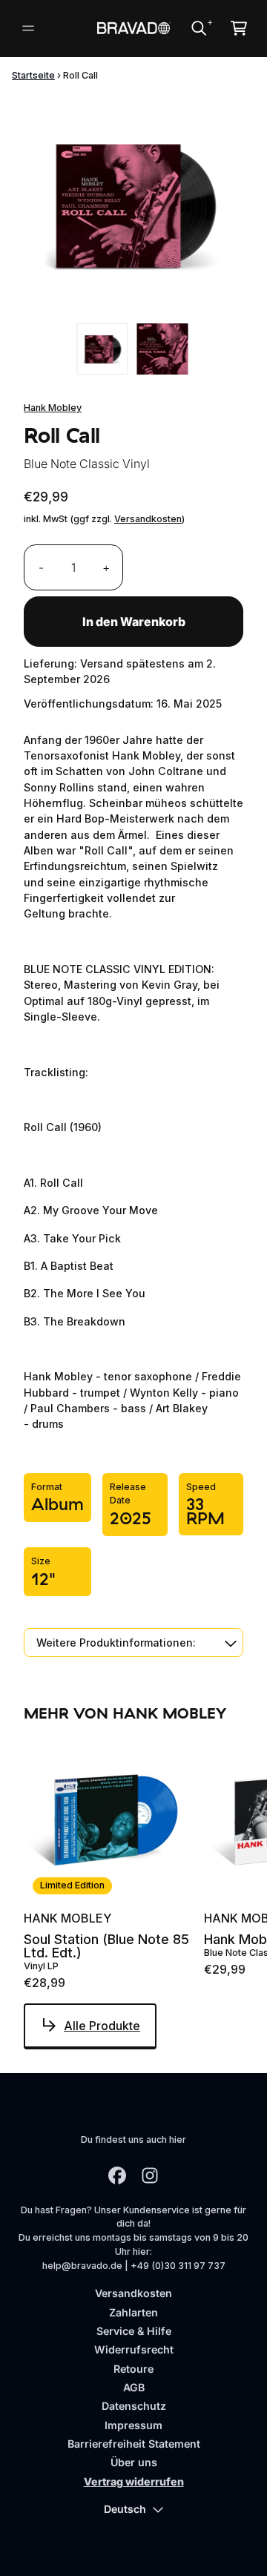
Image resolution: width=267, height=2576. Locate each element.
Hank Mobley (53, 408)
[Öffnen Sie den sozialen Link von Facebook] (117, 2175)
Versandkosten (148, 519)
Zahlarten (133, 2312)
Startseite (33, 75)
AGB (134, 2387)
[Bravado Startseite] (133, 28)
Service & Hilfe (134, 2331)
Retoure (133, 2369)
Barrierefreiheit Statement (134, 2444)
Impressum (133, 2425)
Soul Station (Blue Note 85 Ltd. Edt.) (106, 1946)
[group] (103, 349)
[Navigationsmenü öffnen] (28, 28)
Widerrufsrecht (134, 2349)
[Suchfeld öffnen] (198, 28)
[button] (133, 1643)
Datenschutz (134, 2406)
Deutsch (125, 2509)
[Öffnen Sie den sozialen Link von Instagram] (150, 2175)
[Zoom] (133, 205)
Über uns (134, 2462)
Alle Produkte (102, 2026)
